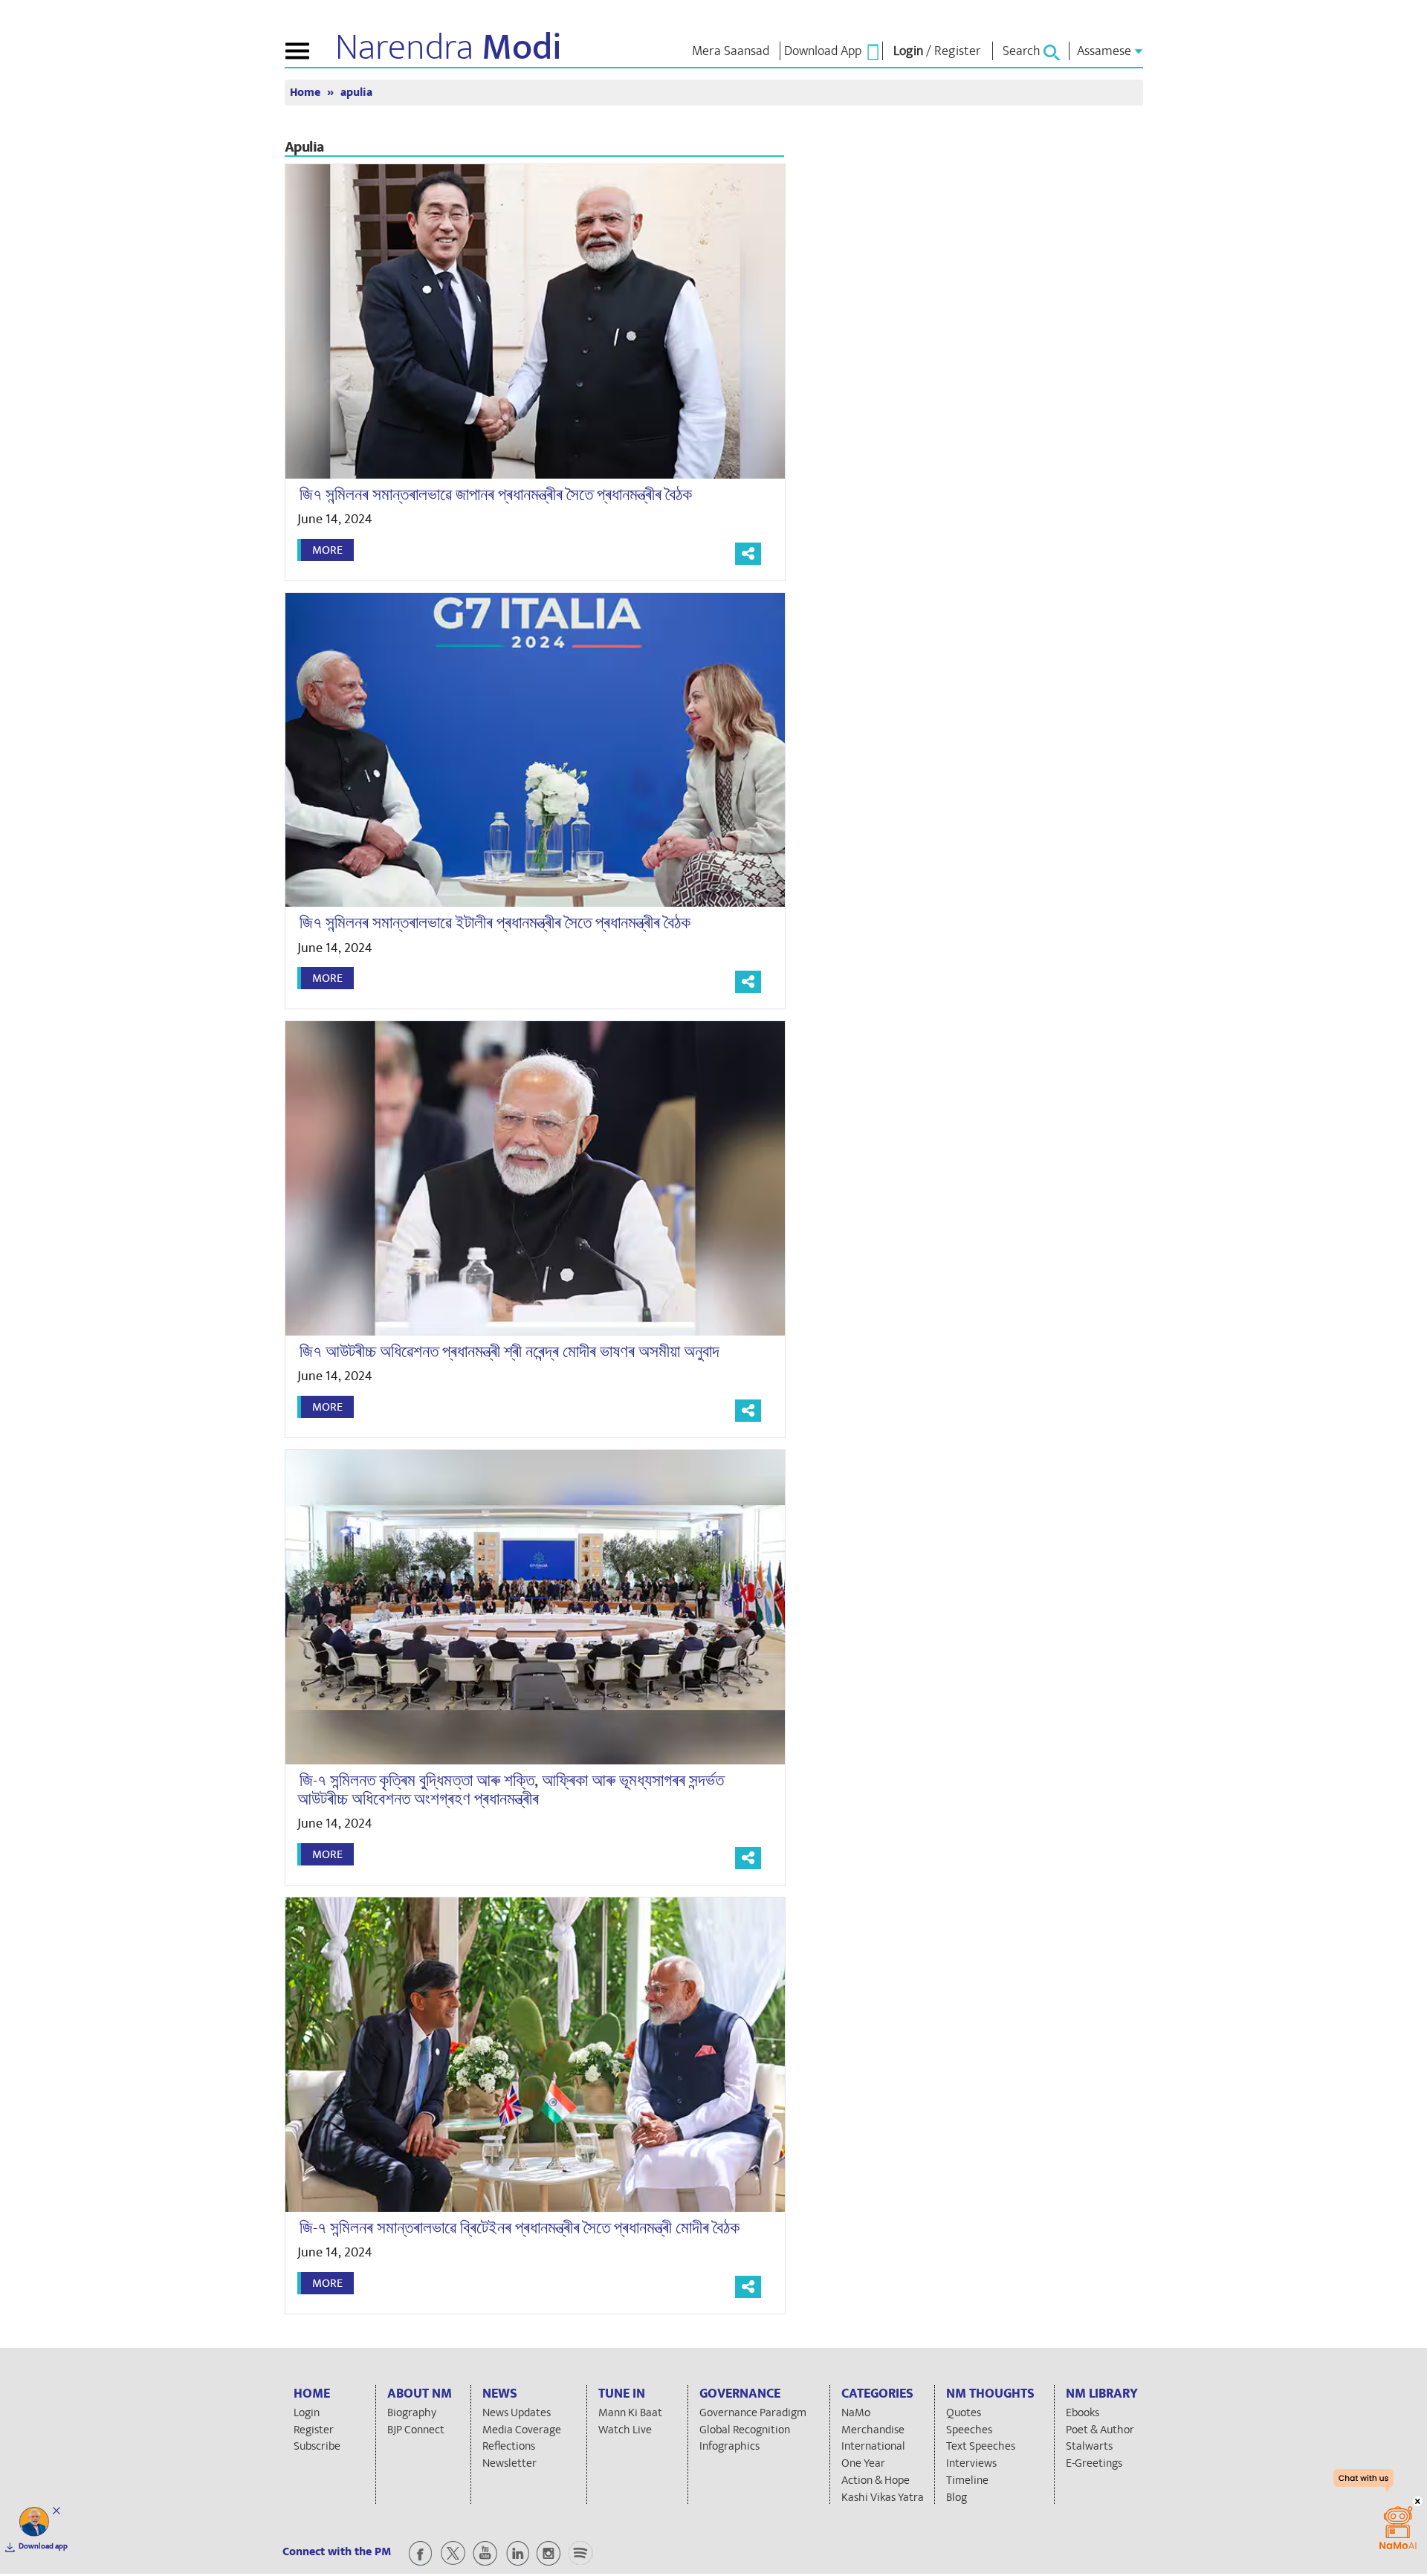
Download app (43, 2546)
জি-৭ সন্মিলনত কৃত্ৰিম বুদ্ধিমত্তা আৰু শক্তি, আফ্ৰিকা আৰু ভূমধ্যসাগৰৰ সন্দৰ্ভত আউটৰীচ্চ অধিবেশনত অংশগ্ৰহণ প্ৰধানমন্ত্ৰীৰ (511, 1790)
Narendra (449, 48)
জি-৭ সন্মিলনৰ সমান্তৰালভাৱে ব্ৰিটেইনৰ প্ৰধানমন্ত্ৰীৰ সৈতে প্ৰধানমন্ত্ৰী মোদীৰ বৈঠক (520, 2228)
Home (307, 93)
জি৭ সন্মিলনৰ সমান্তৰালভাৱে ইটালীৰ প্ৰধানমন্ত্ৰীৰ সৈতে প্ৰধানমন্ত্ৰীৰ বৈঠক (495, 923)
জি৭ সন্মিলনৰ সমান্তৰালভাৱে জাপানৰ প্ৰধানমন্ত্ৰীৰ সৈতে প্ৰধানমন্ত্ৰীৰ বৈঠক (496, 495)
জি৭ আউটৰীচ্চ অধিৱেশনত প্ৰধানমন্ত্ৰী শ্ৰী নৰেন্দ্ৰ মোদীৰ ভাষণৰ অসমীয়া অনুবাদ (509, 1352)
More (327, 550)
